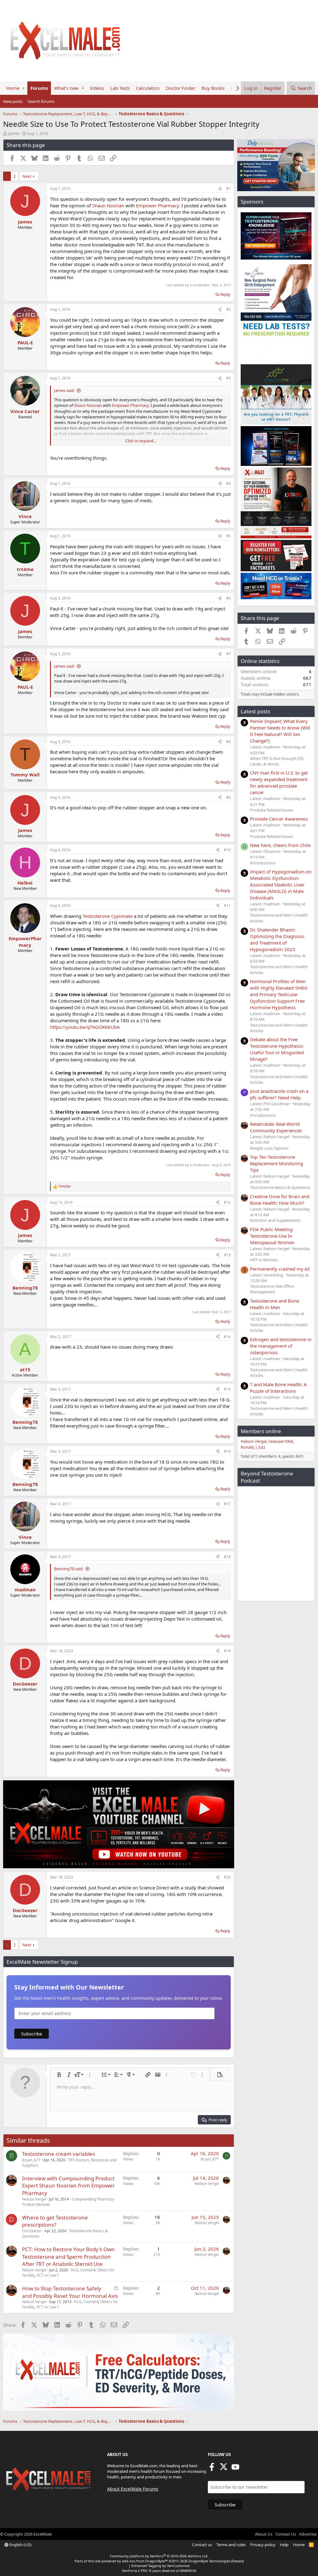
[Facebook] (212, 2469)
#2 (228, 309)
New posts (13, 101)
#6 (228, 598)
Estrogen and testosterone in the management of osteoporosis (281, 1346)
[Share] (220, 189)
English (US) (20, 2545)
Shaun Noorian (108, 205)
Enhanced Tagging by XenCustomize (161, 2566)
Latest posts (255, 711)
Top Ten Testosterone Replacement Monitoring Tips (277, 1163)
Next (27, 176)
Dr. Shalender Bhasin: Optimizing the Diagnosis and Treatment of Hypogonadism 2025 (277, 939)
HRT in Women (264, 1260)
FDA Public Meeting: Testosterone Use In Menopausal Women (272, 1236)
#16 (227, 1451)
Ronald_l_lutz (253, 1447)
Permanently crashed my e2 (280, 1269)
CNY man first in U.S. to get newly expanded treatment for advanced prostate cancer (279, 782)
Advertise (308, 2534)
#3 (228, 378)
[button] (23, 88)
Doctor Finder (181, 88)
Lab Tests (120, 88)
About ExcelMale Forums (133, 2489)
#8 (228, 742)
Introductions (263, 863)
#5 (228, 536)
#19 (227, 1651)
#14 (227, 1337)
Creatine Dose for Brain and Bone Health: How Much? (280, 1200)
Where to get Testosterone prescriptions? (55, 2221)
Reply (225, 294)
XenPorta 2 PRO (135, 2571)
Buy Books (213, 88)
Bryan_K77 (31, 2160)
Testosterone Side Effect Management (272, 1289)
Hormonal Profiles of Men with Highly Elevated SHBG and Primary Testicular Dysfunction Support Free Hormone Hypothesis (279, 994)
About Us (264, 2534)
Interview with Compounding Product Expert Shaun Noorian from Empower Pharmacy (68, 2186)
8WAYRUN (188, 2571)
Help (284, 2545)
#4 (228, 483)
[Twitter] (224, 2469)
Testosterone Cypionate (108, 916)
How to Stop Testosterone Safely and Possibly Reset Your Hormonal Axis (70, 2292)
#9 (228, 797)
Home (13, 88)
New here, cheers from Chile (280, 845)
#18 (227, 1557)
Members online (261, 1431)
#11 (227, 906)
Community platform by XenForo (159, 2556)
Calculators (148, 88)
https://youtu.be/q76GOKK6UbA (85, 1027)
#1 (228, 189)
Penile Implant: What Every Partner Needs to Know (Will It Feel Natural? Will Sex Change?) (280, 731)
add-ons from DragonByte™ (145, 2561)
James (14, 133)
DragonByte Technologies (209, 2561)
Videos (97, 88)
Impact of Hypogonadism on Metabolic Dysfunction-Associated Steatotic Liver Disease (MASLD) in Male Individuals (281, 885)
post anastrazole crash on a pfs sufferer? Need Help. (279, 1094)
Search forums (41, 101)
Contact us (202, 2545)
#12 (227, 1202)
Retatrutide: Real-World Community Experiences (276, 1127)
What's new (66, 88)
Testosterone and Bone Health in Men (275, 1304)
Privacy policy (263, 2545)
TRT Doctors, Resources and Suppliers (69, 2163)
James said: (64, 390)
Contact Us (286, 2534)
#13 (227, 1255)
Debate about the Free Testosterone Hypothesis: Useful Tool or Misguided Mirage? (277, 1049)
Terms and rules (231, 2545)
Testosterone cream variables (59, 2154)
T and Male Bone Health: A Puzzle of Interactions (278, 1388)
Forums (39, 88)
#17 (227, 1504)
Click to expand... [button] (141, 441)
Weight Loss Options (269, 1148)
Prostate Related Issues (272, 810)
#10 (227, 850)
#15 (227, 1389)
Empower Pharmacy (157, 205)
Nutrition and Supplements (275, 1220)
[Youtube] (235, 2469)
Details (237, 2561)
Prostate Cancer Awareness (279, 819)
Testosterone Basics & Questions (280, 1187)
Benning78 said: (69, 1569)
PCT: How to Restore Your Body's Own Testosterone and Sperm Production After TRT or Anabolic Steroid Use (68, 2257)
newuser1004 (281, 1441)
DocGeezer (32, 2231)
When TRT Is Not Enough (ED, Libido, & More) (277, 761)
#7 (228, 654)
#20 (227, 1877)
